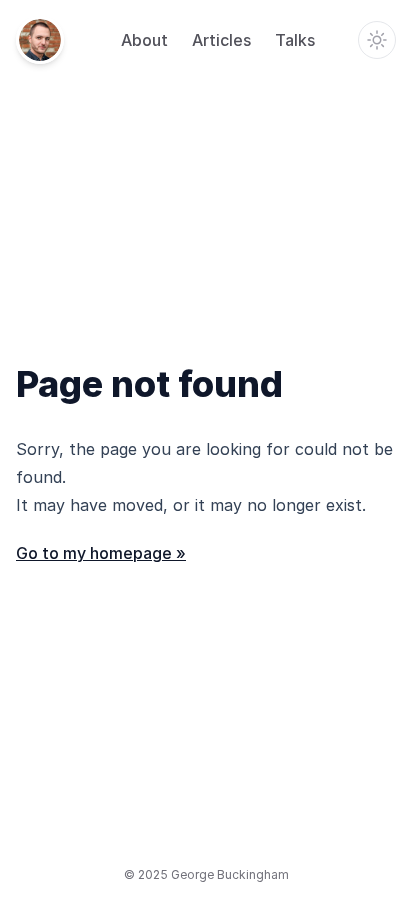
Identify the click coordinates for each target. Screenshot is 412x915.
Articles (221, 40)
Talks (295, 40)
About (144, 40)
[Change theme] (377, 40)
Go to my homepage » (101, 553)
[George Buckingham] (40, 40)
